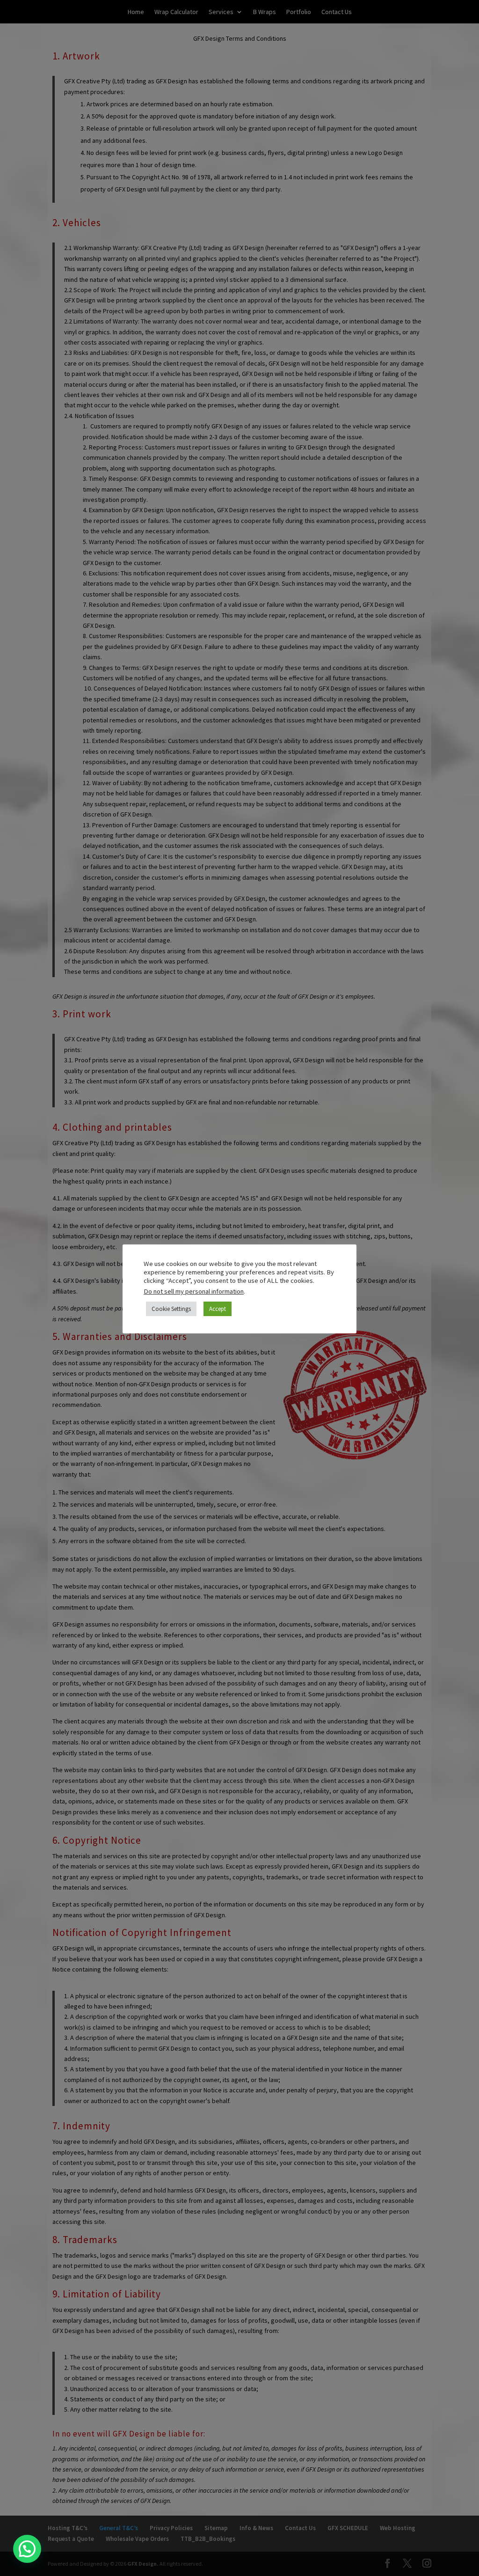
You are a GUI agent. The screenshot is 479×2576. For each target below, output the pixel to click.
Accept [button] (218, 1309)
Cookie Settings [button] (171, 1309)
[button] (27, 2549)
